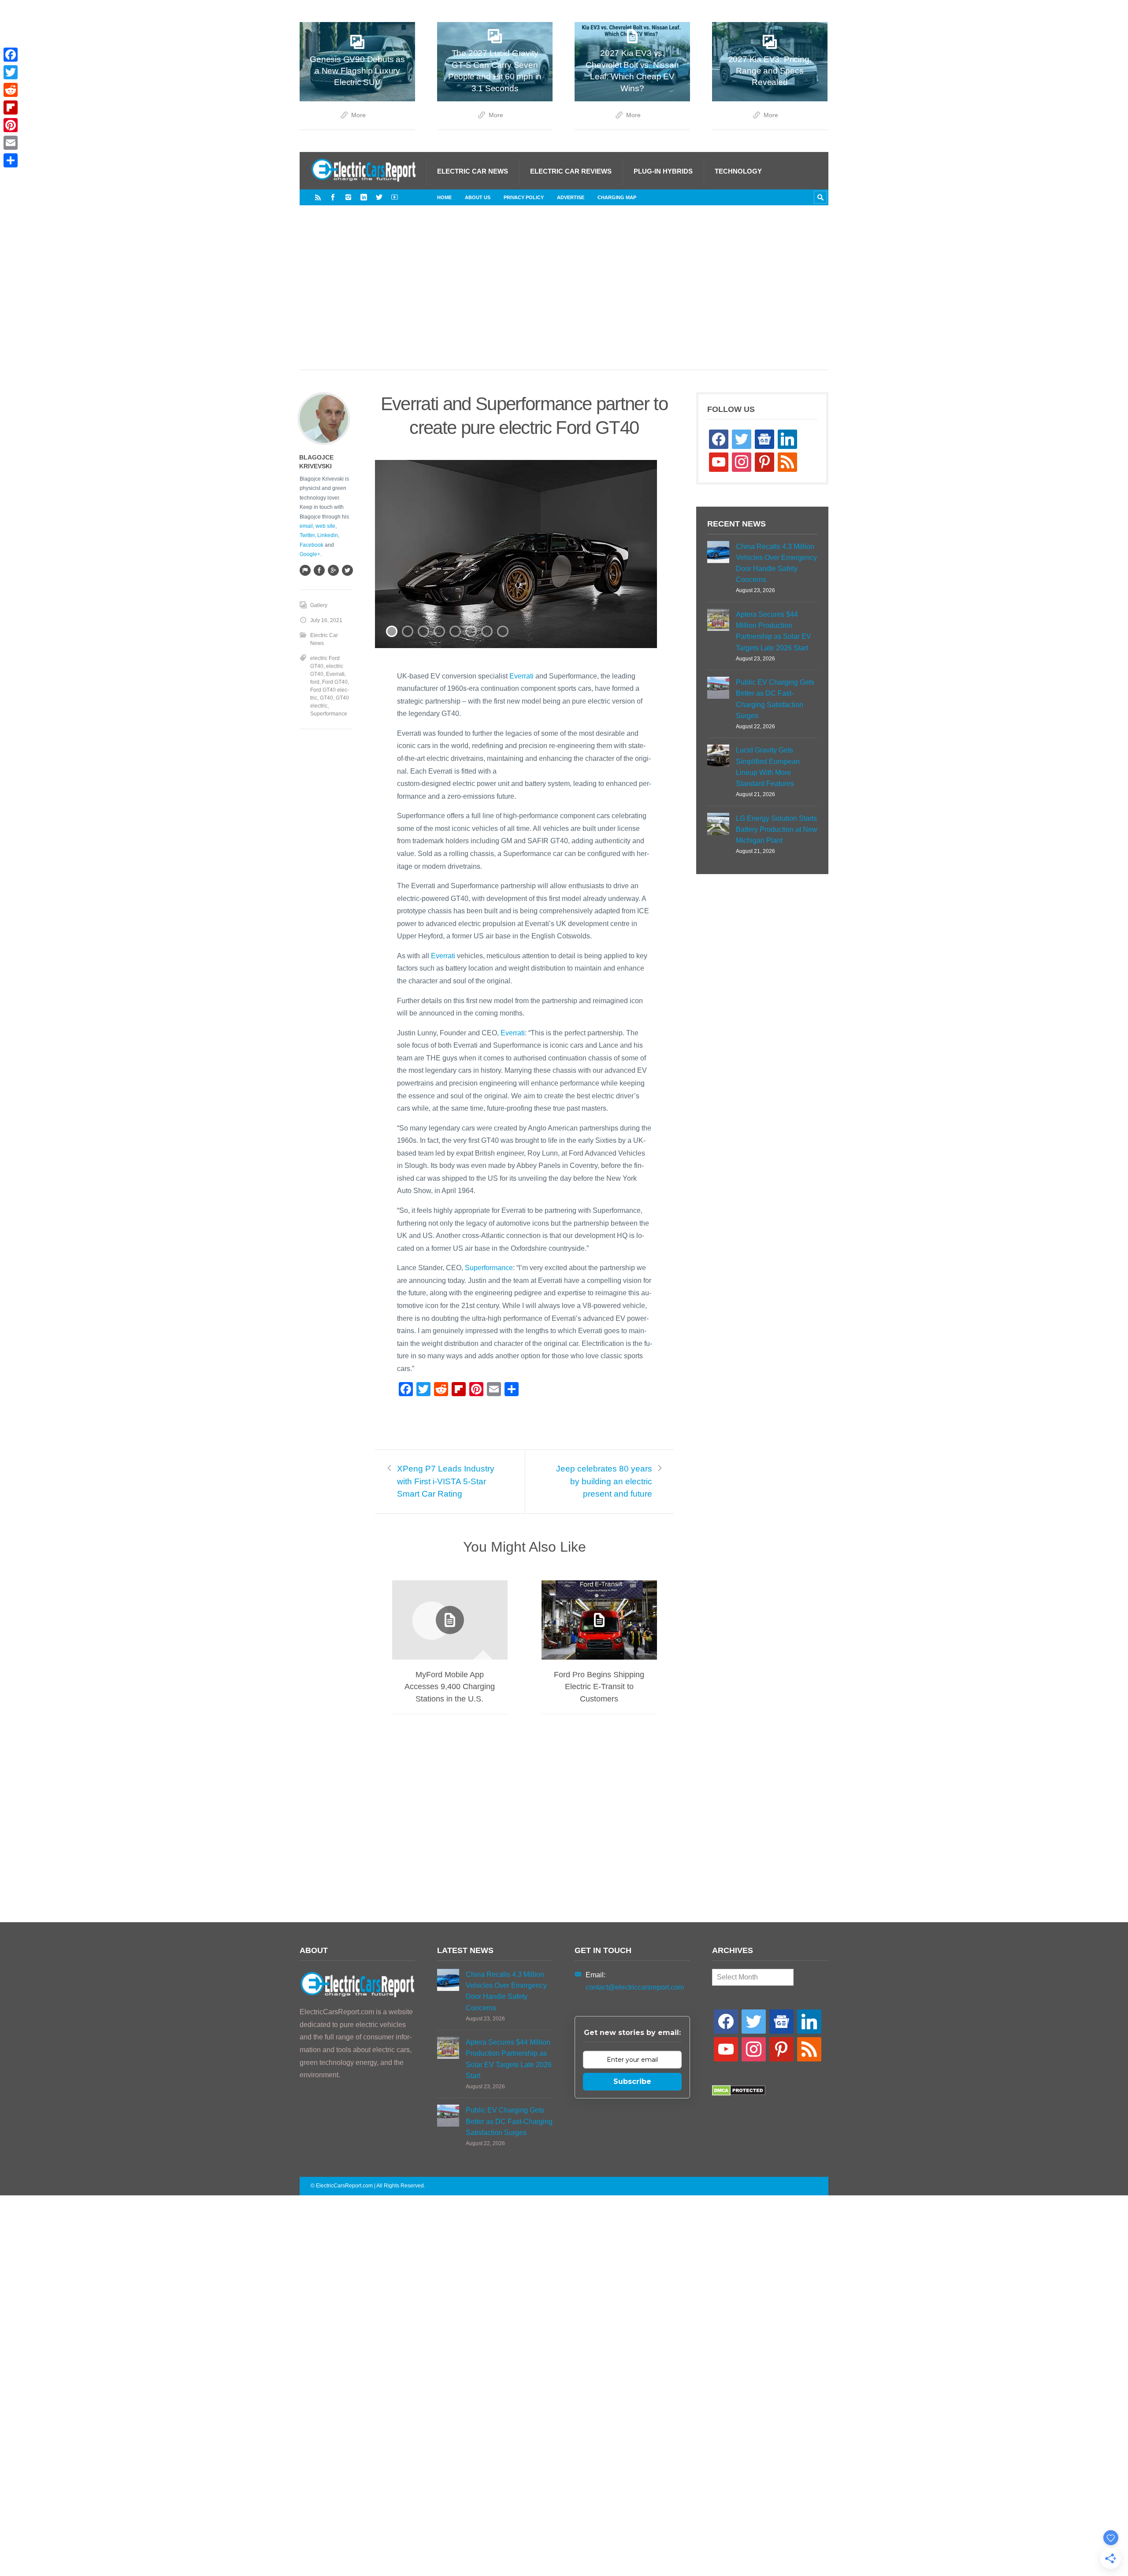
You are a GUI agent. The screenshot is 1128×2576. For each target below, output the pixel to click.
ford (315, 682)
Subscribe (632, 2081)
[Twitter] (379, 197)
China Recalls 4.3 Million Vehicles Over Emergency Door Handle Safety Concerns (776, 563)
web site (325, 526)
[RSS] (318, 197)
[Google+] (333, 570)
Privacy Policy (524, 197)
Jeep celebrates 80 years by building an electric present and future (604, 1481)
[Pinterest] (11, 125)
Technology (738, 171)
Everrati (521, 676)
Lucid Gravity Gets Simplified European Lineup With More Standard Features (768, 767)
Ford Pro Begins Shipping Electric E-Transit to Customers (599, 1686)
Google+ (310, 554)
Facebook (312, 545)
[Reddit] (11, 90)
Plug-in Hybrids (663, 171)
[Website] (305, 570)
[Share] (11, 160)
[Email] (11, 143)
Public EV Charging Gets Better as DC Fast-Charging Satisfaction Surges (775, 699)
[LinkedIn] (364, 197)
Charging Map (617, 197)
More (358, 115)
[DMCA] (739, 2093)
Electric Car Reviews (571, 171)
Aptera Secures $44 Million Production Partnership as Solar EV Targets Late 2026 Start (774, 631)
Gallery (319, 605)
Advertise (571, 197)
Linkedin (328, 535)
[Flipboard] (11, 107)
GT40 (327, 698)
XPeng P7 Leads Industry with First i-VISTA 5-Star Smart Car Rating (446, 1481)
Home (444, 197)
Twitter (307, 535)
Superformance (489, 1268)
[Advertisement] (564, 297)
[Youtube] (395, 197)
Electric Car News (473, 171)
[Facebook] (333, 197)
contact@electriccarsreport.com (635, 1987)
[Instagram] (348, 197)
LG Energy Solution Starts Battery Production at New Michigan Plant (777, 829)
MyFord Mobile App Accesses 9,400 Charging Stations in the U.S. (450, 1686)
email (306, 526)
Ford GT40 (335, 682)
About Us (478, 197)
